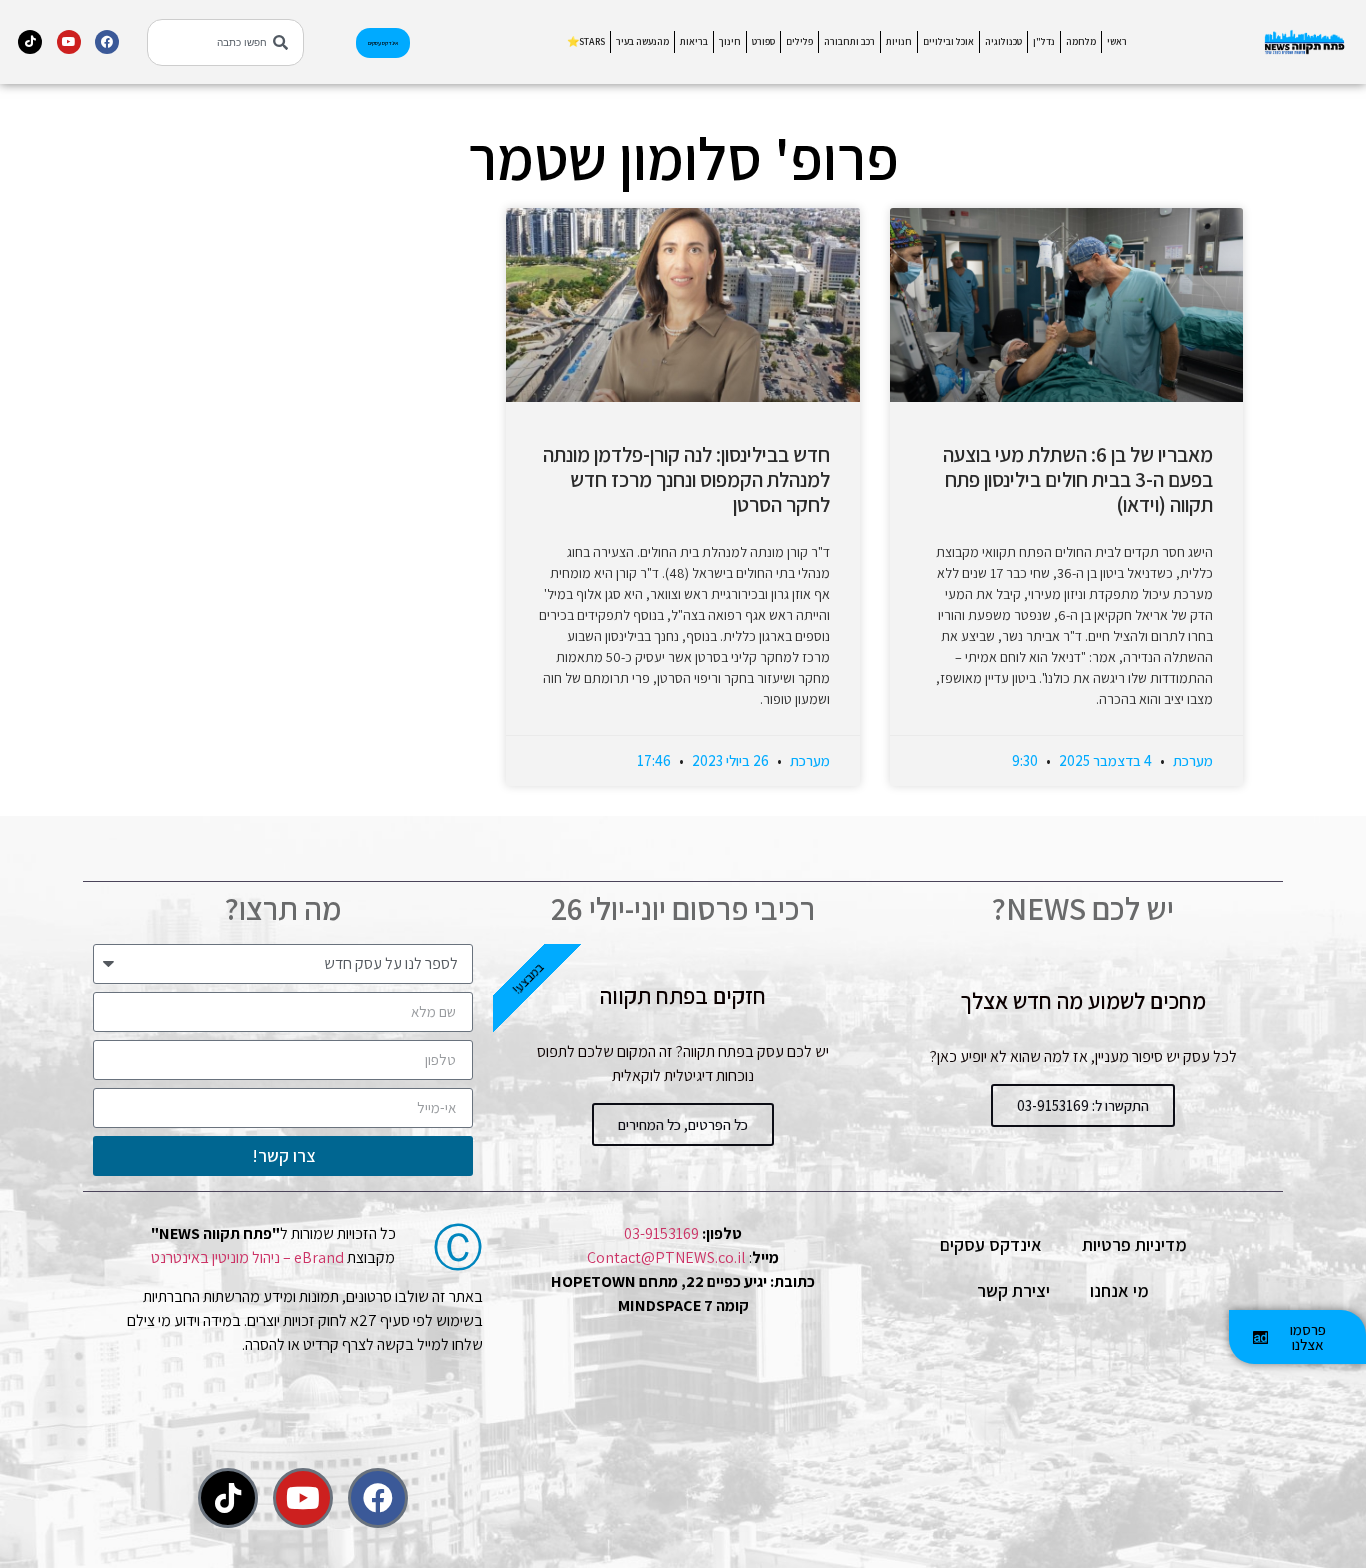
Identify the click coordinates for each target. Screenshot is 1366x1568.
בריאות (694, 41)
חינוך (730, 41)
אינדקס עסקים (991, 1244)
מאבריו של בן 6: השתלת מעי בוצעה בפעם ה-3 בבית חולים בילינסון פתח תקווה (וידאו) (1078, 479)
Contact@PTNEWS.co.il (666, 1257)
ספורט (763, 41)
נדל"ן (1044, 41)
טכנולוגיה (1003, 41)
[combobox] (225, 42)
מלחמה (1081, 41)
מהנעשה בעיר (642, 41)
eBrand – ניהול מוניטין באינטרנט (247, 1257)
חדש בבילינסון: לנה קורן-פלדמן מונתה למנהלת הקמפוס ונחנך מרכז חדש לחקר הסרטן (686, 479)
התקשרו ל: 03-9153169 (1083, 1105)
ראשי (1117, 41)
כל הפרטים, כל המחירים (683, 1124)
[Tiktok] (30, 42)
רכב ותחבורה (849, 41)
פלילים (799, 41)
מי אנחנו (1119, 1290)
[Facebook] (107, 42)
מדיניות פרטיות (1134, 1244)
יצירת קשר (1013, 1290)
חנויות (899, 41)
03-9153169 (661, 1233)
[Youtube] (69, 42)
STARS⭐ (586, 41)
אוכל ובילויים (948, 41)
